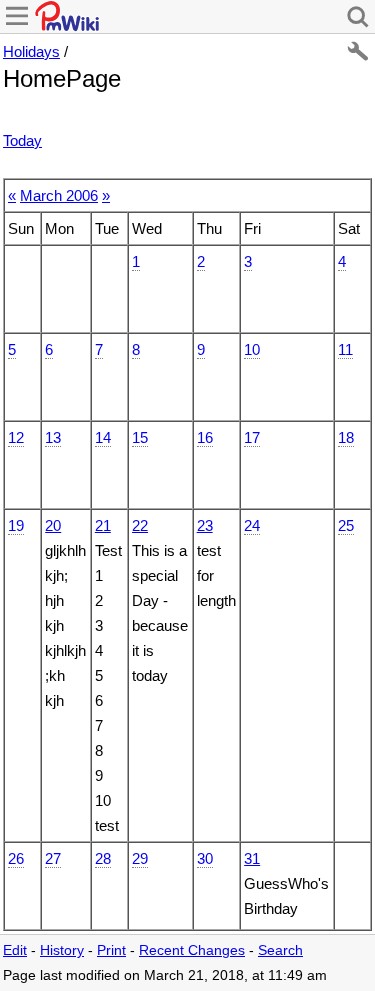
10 (252, 349)
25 (346, 525)
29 (140, 858)
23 (205, 525)
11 (345, 349)
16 (205, 437)
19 (16, 525)
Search (280, 950)
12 (16, 437)
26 (16, 858)
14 (103, 437)
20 (53, 525)
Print (111, 950)
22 (140, 525)
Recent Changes (192, 950)
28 (103, 858)
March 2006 (59, 195)
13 (53, 437)
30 (205, 858)
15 (140, 437)
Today (22, 140)
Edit (15, 950)
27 (53, 858)
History (62, 950)
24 (252, 525)
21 (103, 525)
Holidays (31, 51)
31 (252, 858)
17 (252, 437)
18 (346, 437)
